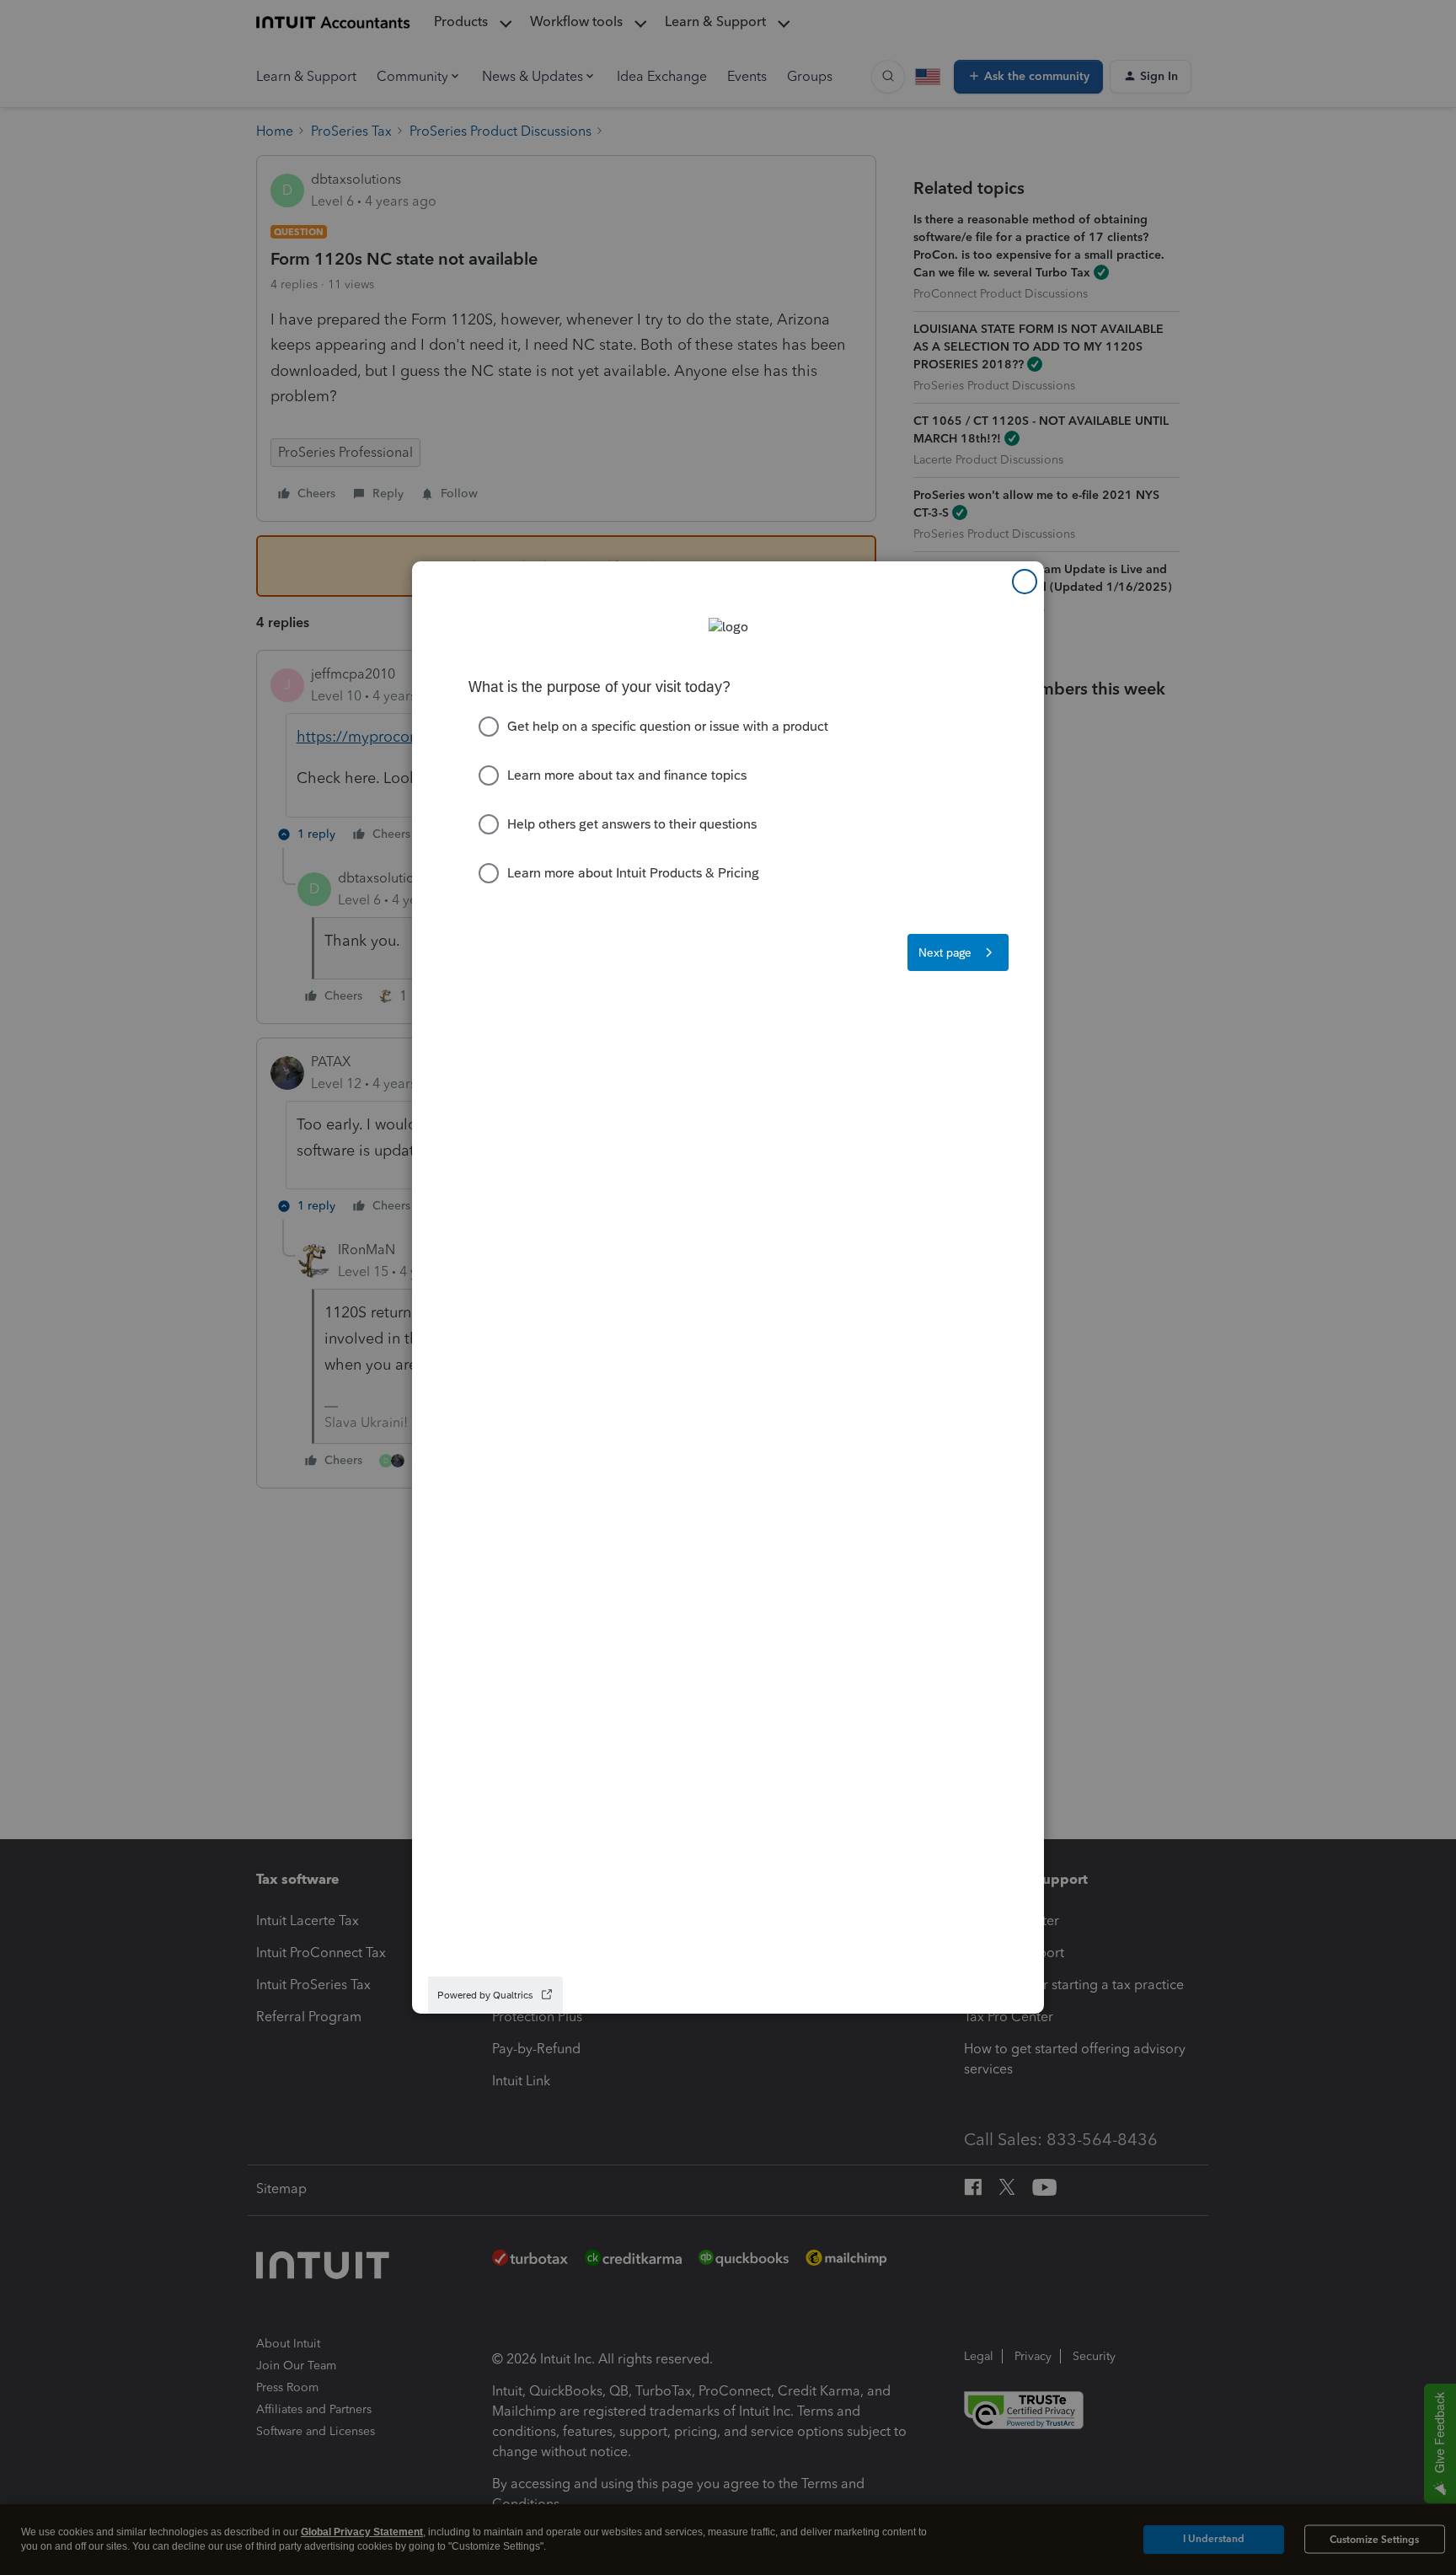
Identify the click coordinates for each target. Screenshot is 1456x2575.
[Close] (1025, 582)
